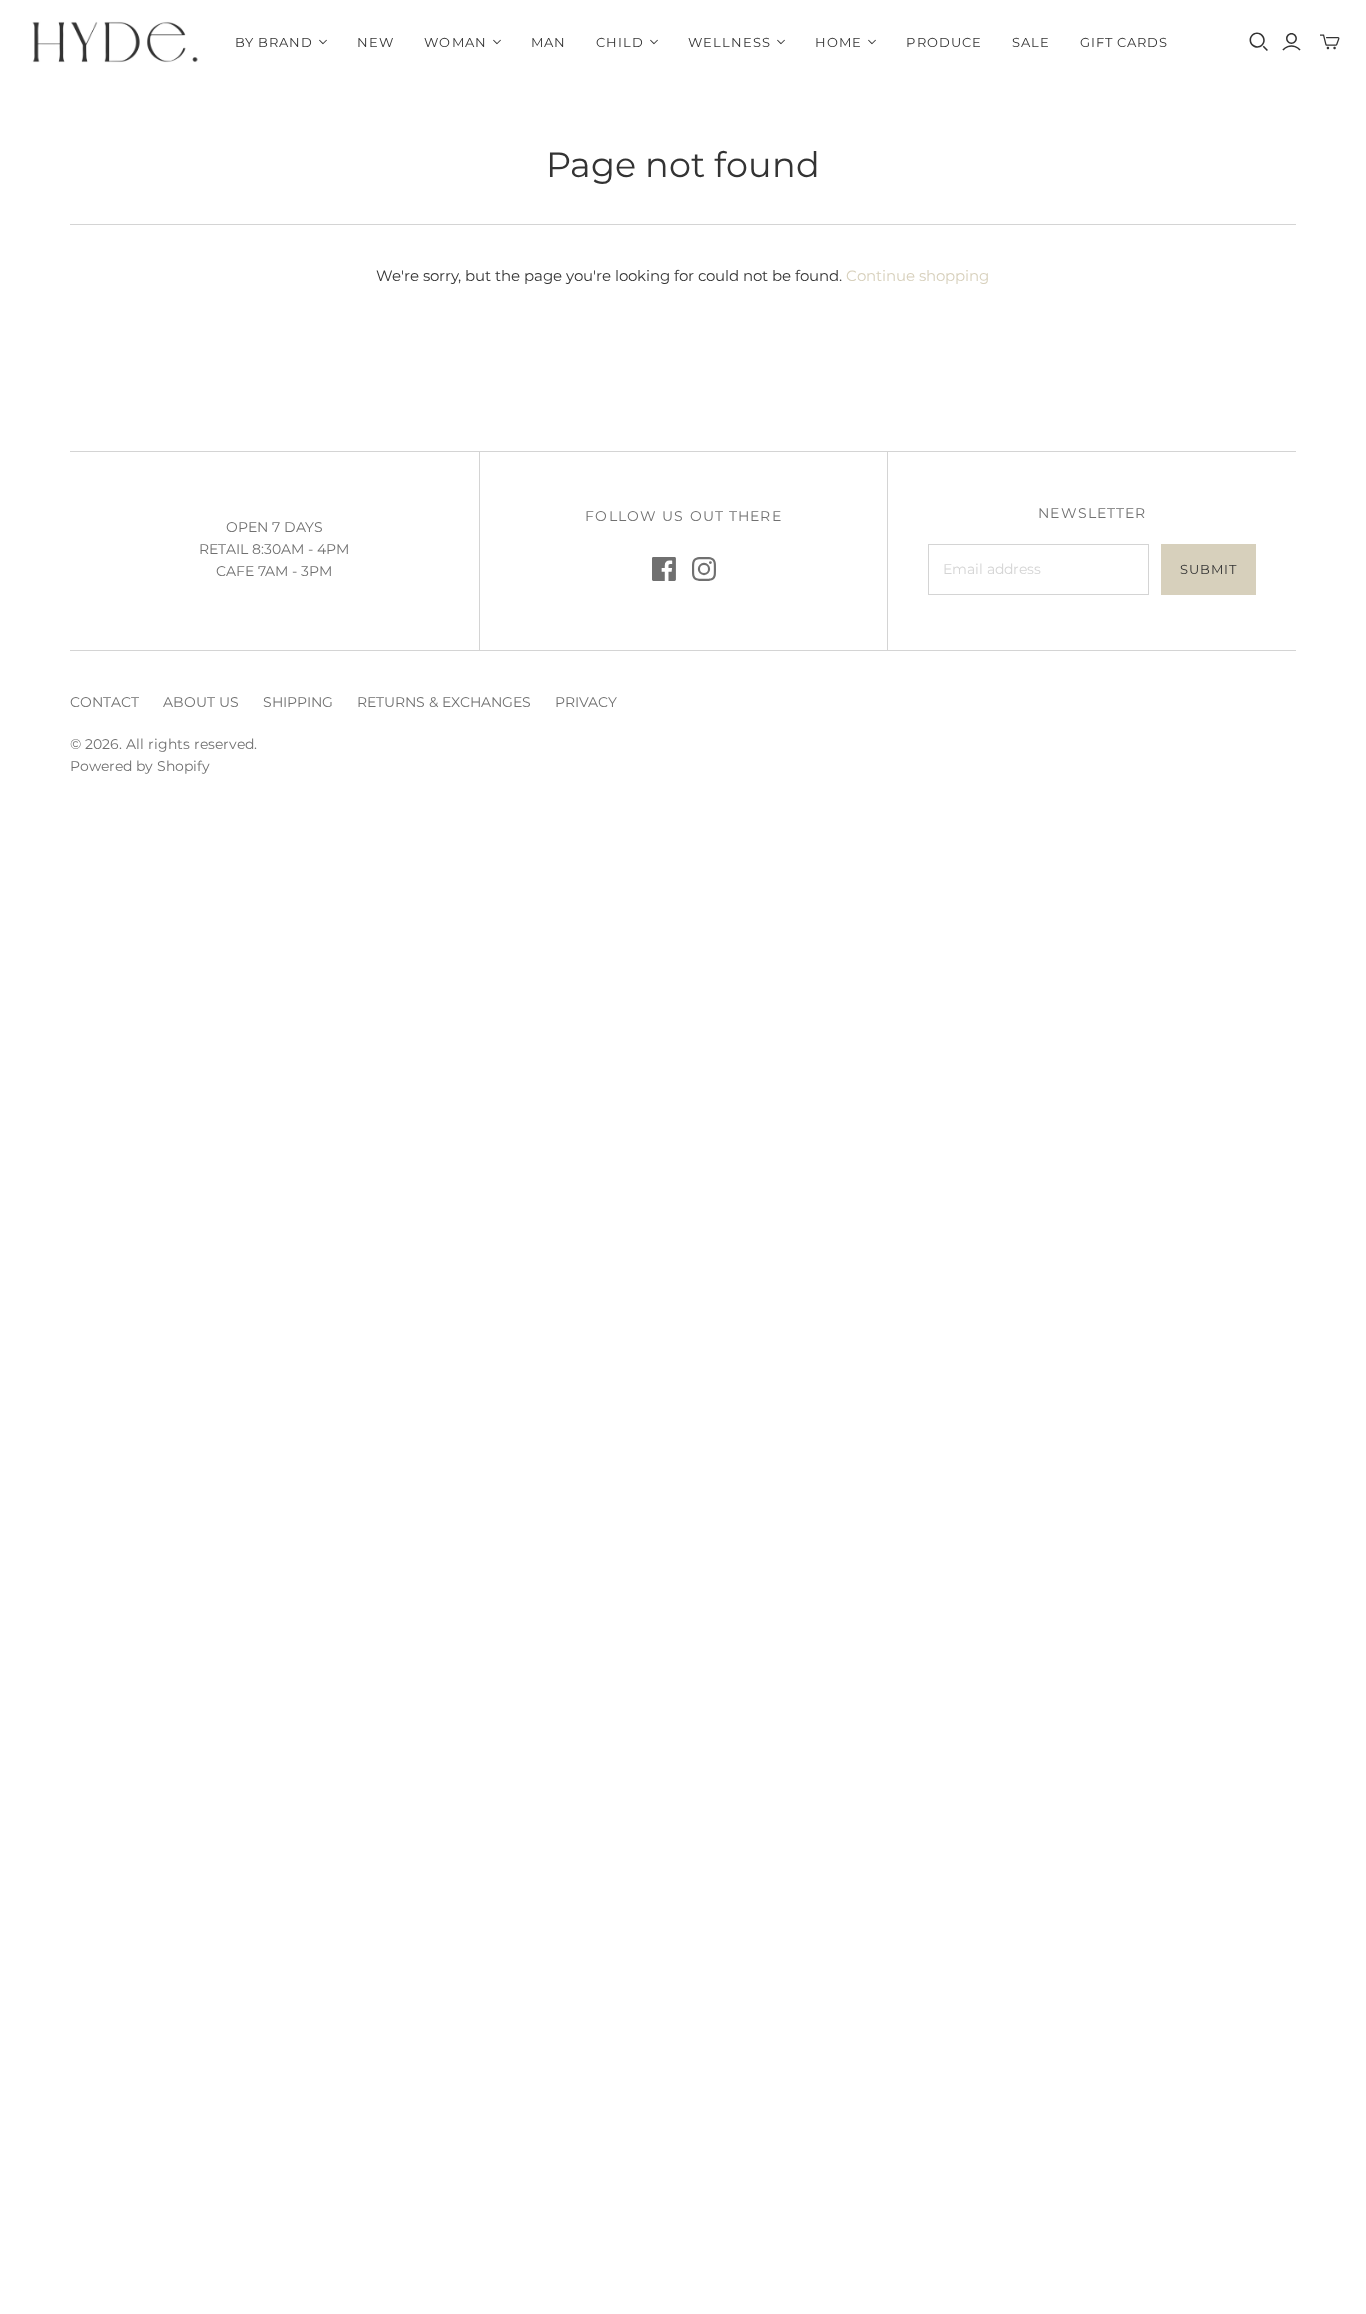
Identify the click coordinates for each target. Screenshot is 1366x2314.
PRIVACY (586, 702)
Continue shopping (917, 275)
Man (548, 42)
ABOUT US (201, 702)
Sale (1031, 42)
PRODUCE (943, 42)
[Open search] (1259, 42)
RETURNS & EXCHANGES (444, 702)
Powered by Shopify (140, 766)
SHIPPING (298, 702)
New (375, 42)
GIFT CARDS (1124, 42)
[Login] (1291, 42)
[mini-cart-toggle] (1330, 42)
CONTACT (104, 702)
